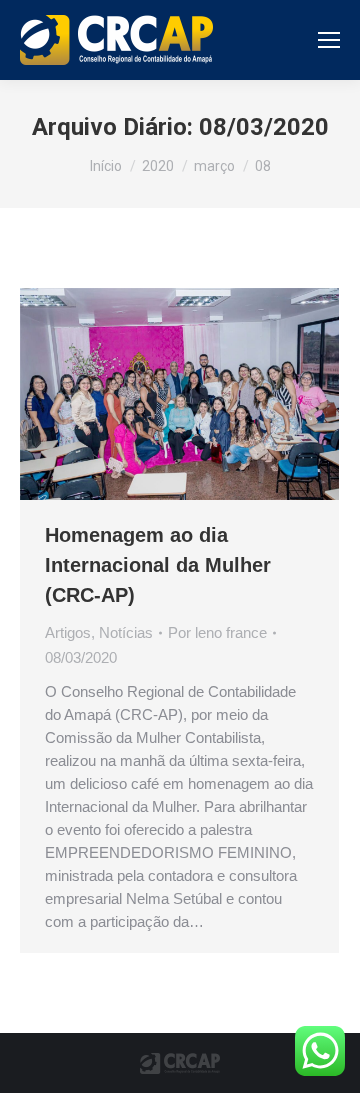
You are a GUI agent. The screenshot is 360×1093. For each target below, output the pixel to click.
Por (217, 632)
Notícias (126, 632)
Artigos (68, 632)
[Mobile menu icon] (329, 40)
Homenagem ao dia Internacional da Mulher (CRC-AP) (158, 565)
